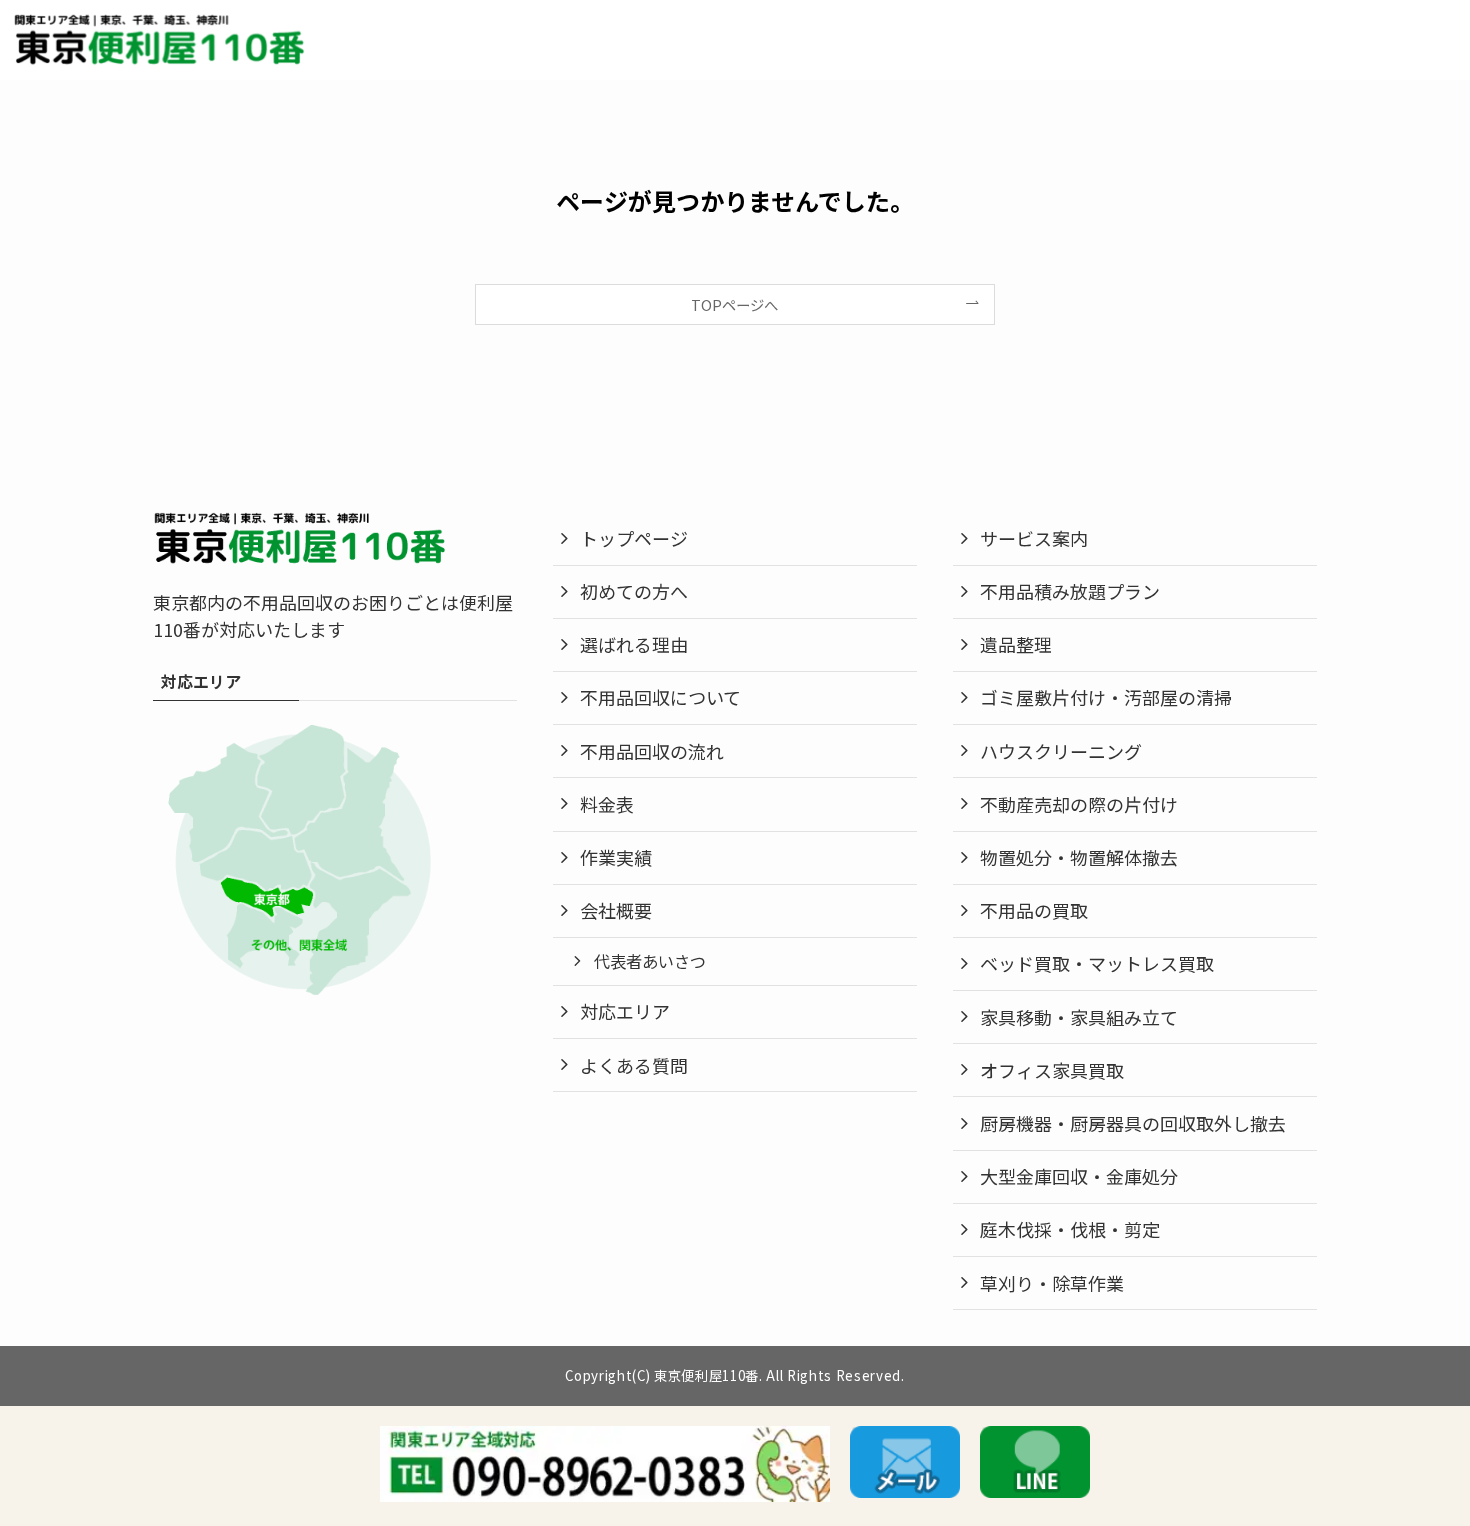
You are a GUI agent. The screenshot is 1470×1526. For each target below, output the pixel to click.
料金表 (607, 804)
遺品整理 (1016, 644)
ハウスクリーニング (1061, 751)
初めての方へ (634, 591)
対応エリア (625, 1011)
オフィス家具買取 (1052, 1070)
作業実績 (616, 857)
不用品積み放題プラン (1070, 591)
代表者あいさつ (650, 961)
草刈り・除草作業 (1052, 1283)
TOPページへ (734, 304)
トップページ (634, 538)
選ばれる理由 (634, 644)
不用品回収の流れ (652, 751)
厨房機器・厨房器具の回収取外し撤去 (1133, 1123)
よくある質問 (634, 1065)
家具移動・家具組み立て (1079, 1017)
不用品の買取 (1034, 910)
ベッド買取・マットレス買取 (1097, 963)
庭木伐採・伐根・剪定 (1070, 1229)
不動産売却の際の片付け (1079, 804)
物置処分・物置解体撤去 (1079, 857)
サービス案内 (1034, 538)
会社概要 (616, 910)
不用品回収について (660, 697)
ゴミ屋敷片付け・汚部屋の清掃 (1106, 697)
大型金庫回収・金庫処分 (1079, 1176)
